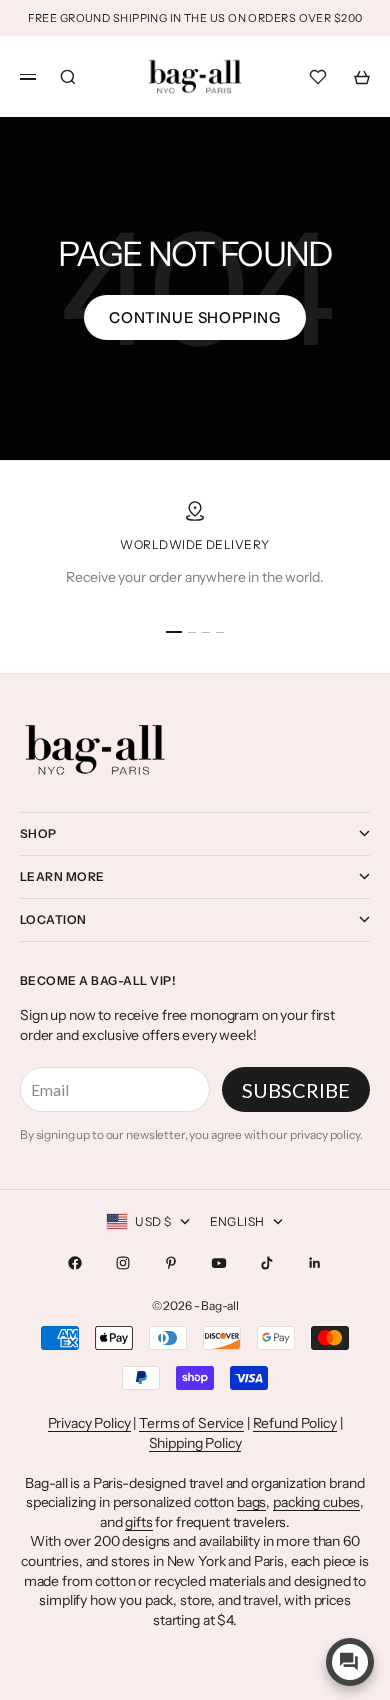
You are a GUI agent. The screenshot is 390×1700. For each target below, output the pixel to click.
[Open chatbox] (350, 1662)
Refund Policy (295, 1423)
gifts (138, 1522)
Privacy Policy (89, 1423)
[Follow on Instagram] (123, 1263)
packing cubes (316, 1502)
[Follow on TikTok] (267, 1263)
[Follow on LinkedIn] (315, 1263)
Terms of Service (191, 1423)
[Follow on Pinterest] (171, 1263)
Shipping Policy (195, 1443)
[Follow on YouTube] (219, 1263)
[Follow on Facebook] (75, 1263)
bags (251, 1502)
